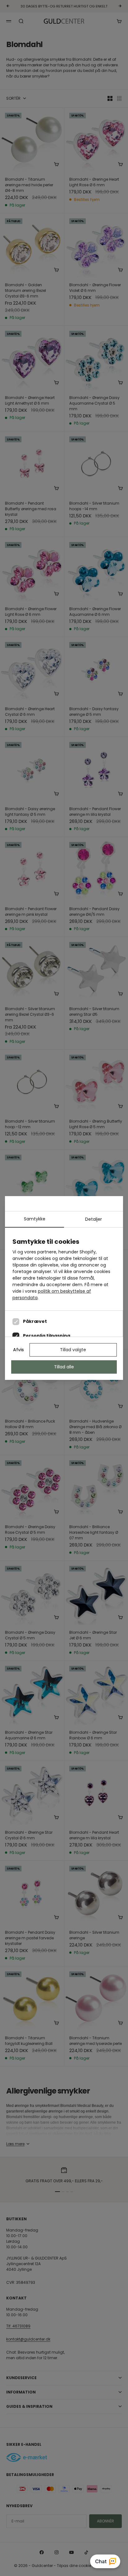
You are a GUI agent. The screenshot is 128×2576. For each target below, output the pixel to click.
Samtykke (35, 1219)
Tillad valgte (73, 1350)
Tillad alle (64, 1367)
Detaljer (94, 1219)
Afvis (18, 1350)
